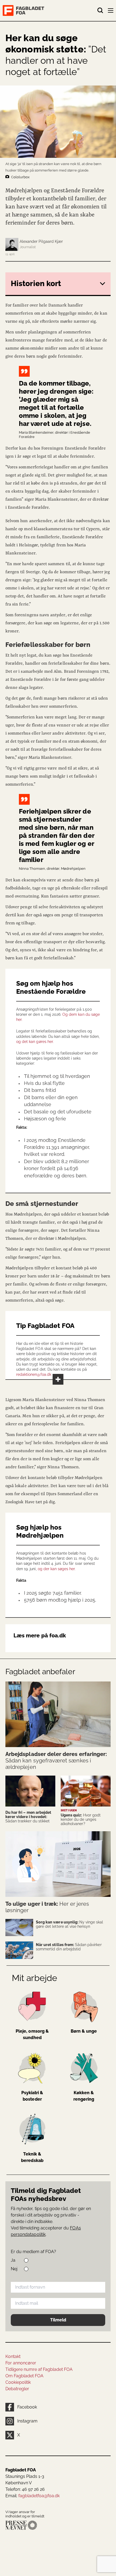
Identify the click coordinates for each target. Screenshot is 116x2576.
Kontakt (13, 2356)
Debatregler (17, 2389)
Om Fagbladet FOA (24, 2376)
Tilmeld (58, 2320)
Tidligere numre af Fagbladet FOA (39, 2369)
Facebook (27, 2407)
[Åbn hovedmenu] (111, 12)
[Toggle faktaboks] (58, 1379)
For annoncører (21, 2363)
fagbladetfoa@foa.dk (39, 2496)
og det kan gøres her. (35, 1042)
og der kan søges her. (57, 1569)
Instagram (27, 2421)
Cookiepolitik (18, 2382)
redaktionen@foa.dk (34, 1374)
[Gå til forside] (50, 10)
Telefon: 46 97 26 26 (25, 2489)
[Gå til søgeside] (100, 10)
